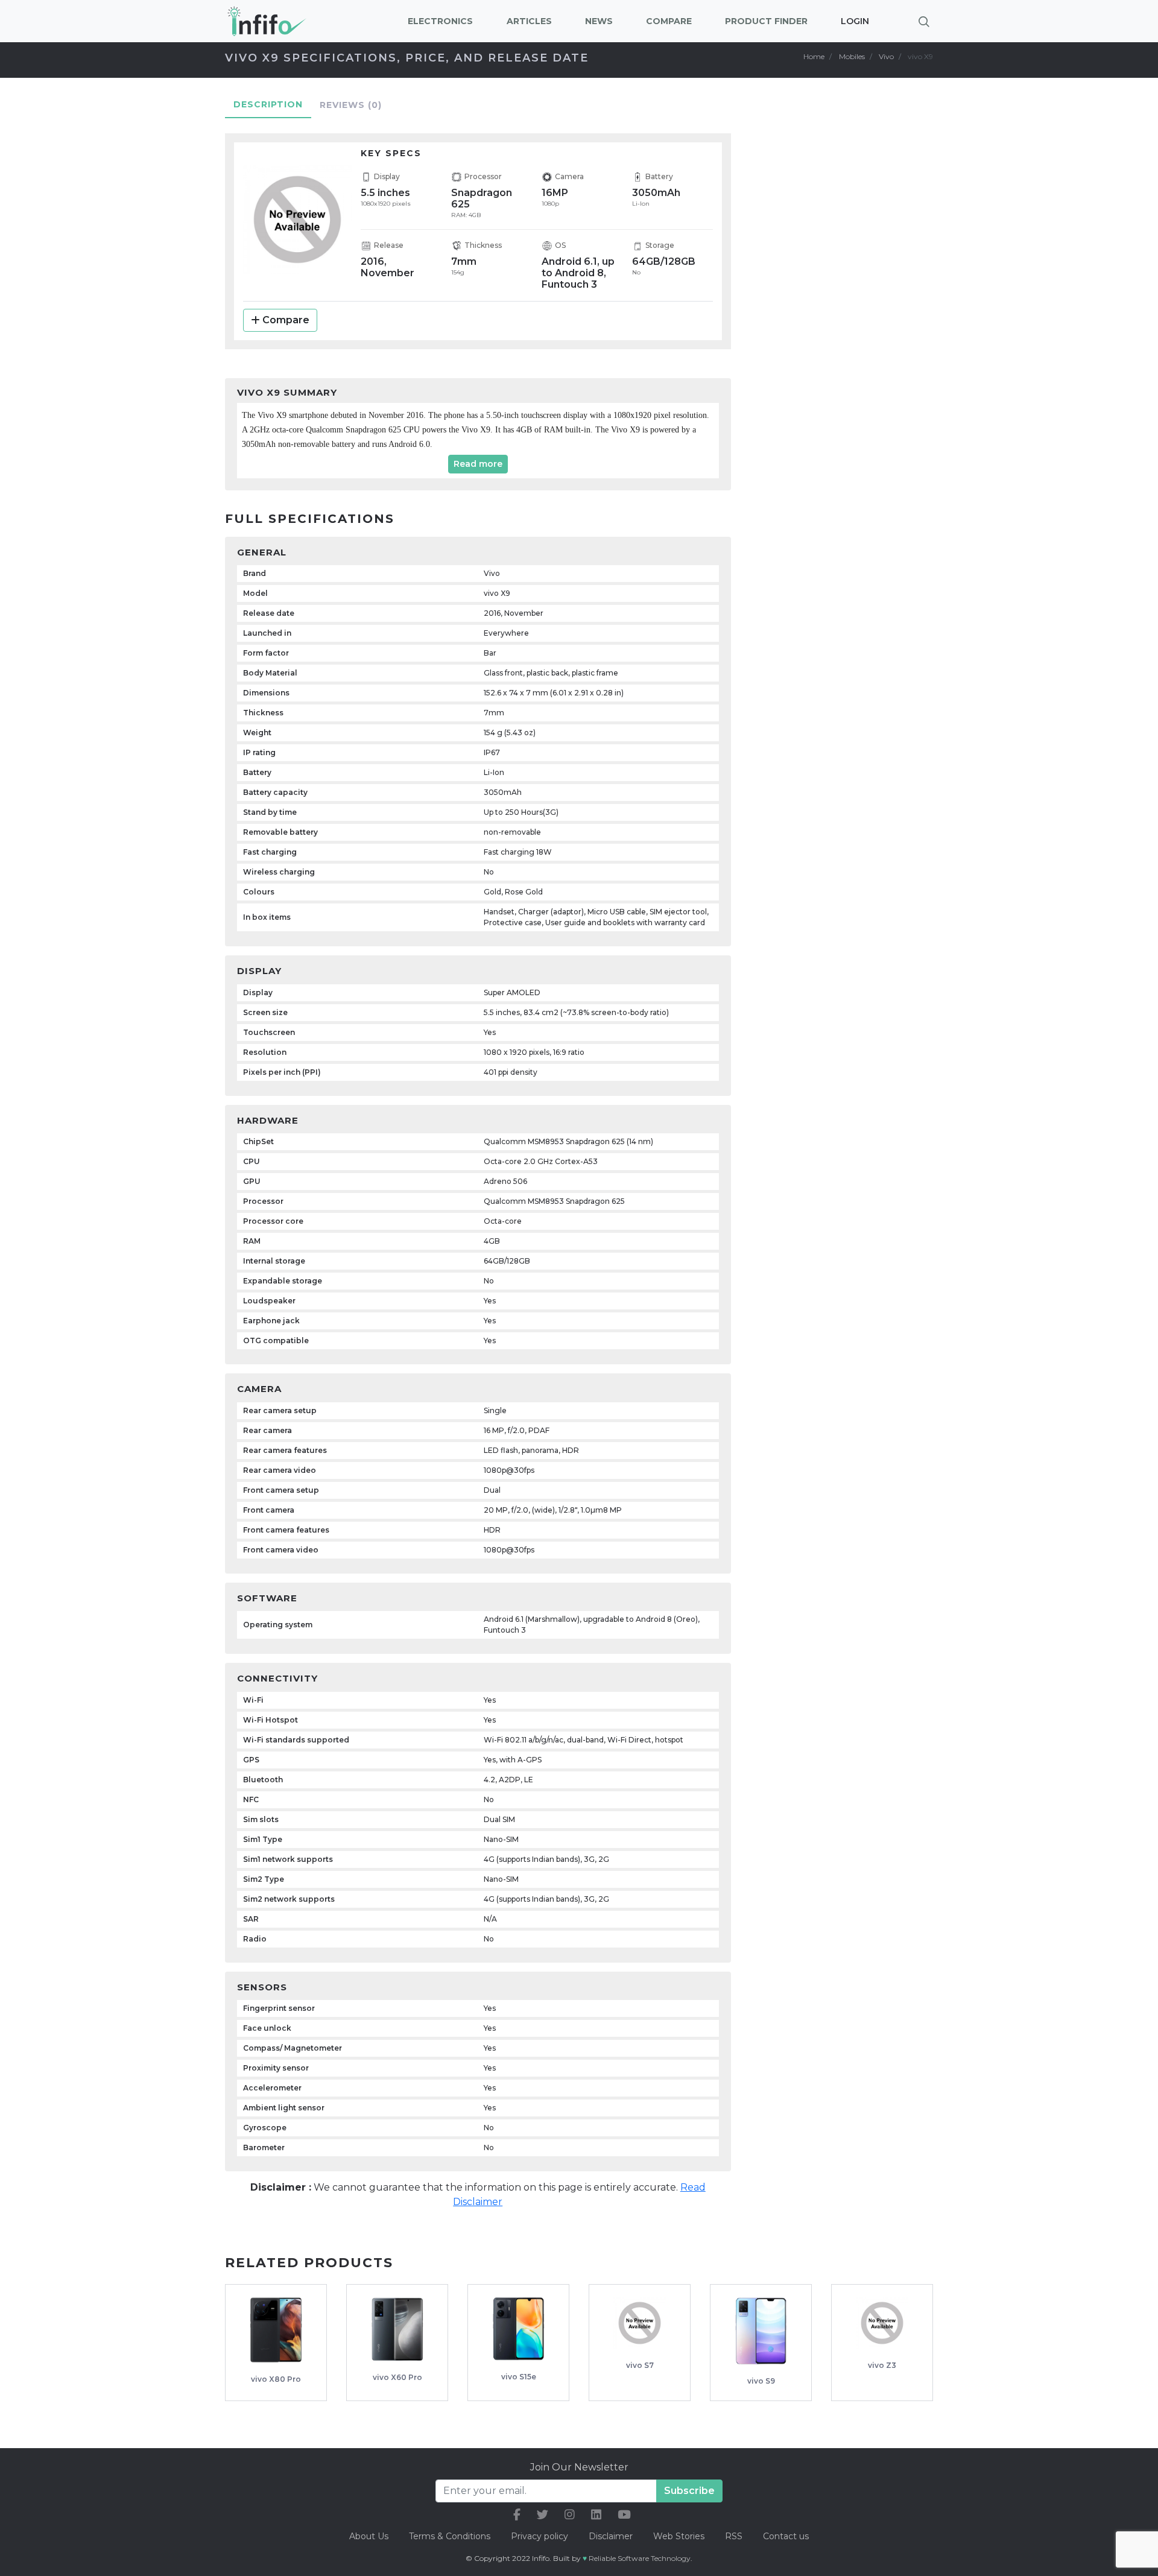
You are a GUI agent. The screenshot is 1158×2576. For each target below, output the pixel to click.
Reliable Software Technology (640, 2558)
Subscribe (689, 2491)
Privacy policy (539, 2536)
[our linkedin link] (596, 2515)
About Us (369, 2536)
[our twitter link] (543, 2515)
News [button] (599, 21)
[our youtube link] (624, 2515)
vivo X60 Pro (397, 2377)
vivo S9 (761, 2381)
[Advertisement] (850, 311)
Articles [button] (529, 21)
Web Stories (679, 2536)
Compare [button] (669, 21)
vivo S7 (640, 2365)
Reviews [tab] (351, 105)
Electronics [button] (440, 21)
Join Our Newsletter (579, 2467)
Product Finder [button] (766, 21)
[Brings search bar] (924, 21)
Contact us (786, 2536)
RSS (734, 2536)
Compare (286, 320)
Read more (478, 464)
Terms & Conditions (450, 2536)
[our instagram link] (570, 2515)
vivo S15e (519, 2377)
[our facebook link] (517, 2515)
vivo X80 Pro (276, 2379)
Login (855, 21)
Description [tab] (268, 104)
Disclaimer (612, 2536)
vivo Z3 (882, 2365)
